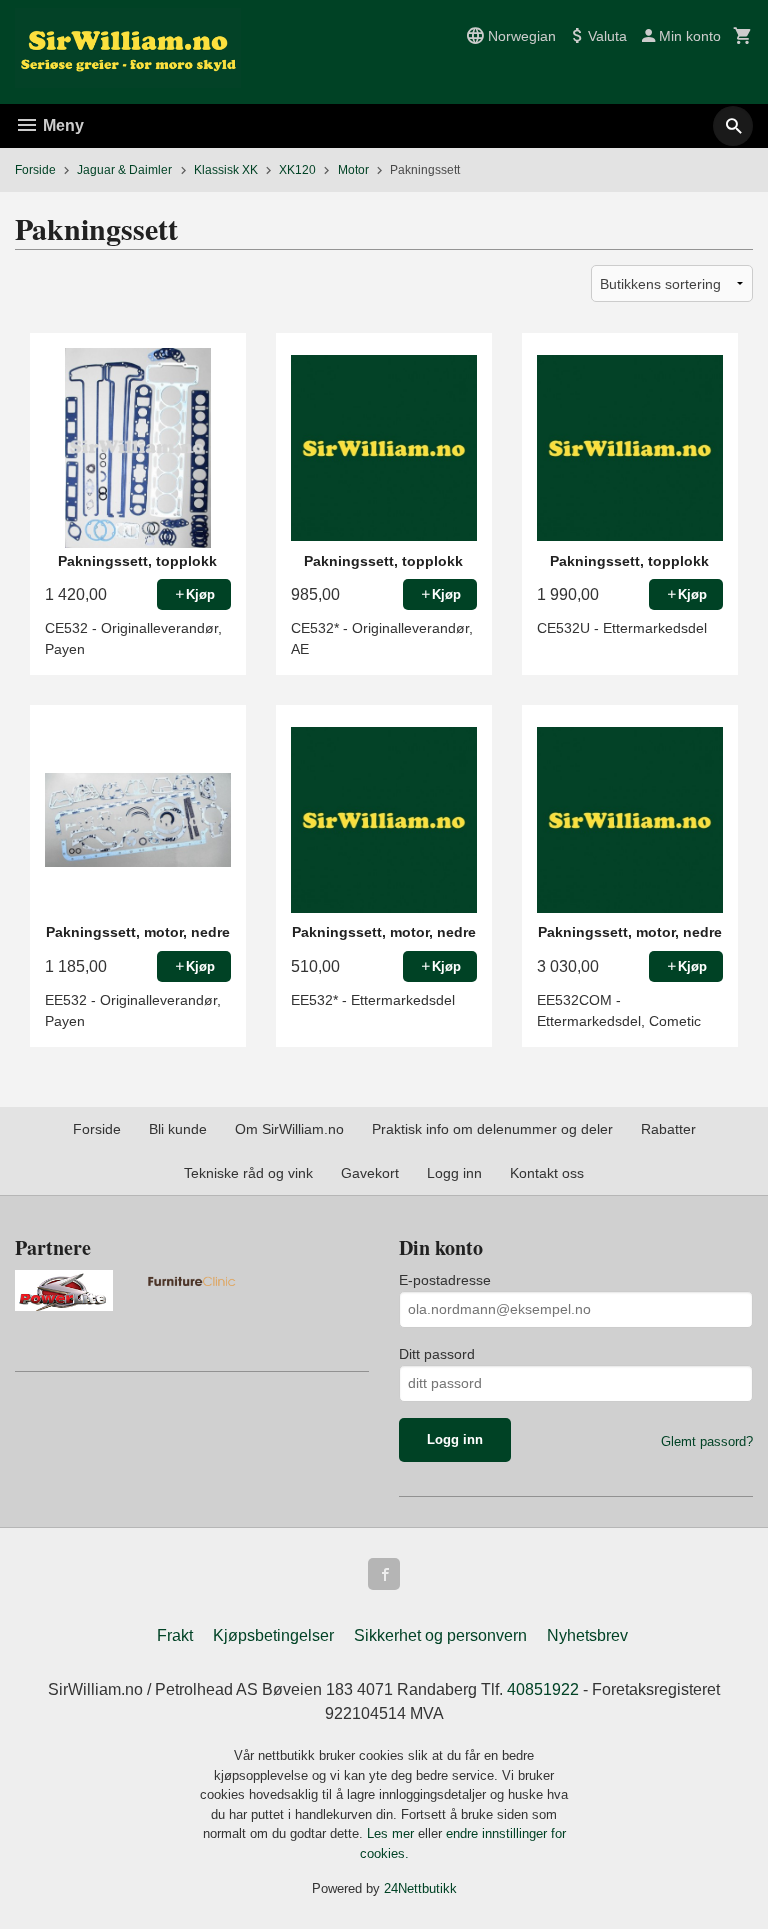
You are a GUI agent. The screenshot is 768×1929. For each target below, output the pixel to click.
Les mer (392, 1833)
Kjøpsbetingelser (273, 1635)
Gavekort (370, 1173)
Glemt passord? (707, 1441)
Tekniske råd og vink (248, 1173)
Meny (61, 125)
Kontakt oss (547, 1173)
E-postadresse (445, 1280)
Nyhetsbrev (587, 1635)
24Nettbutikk (420, 1888)
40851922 (543, 1689)
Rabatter (668, 1129)
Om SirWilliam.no (289, 1129)
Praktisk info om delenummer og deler (492, 1129)
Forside (35, 170)
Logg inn (454, 1173)
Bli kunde (178, 1129)
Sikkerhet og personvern (440, 1635)
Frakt (175, 1635)
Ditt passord (437, 1354)
